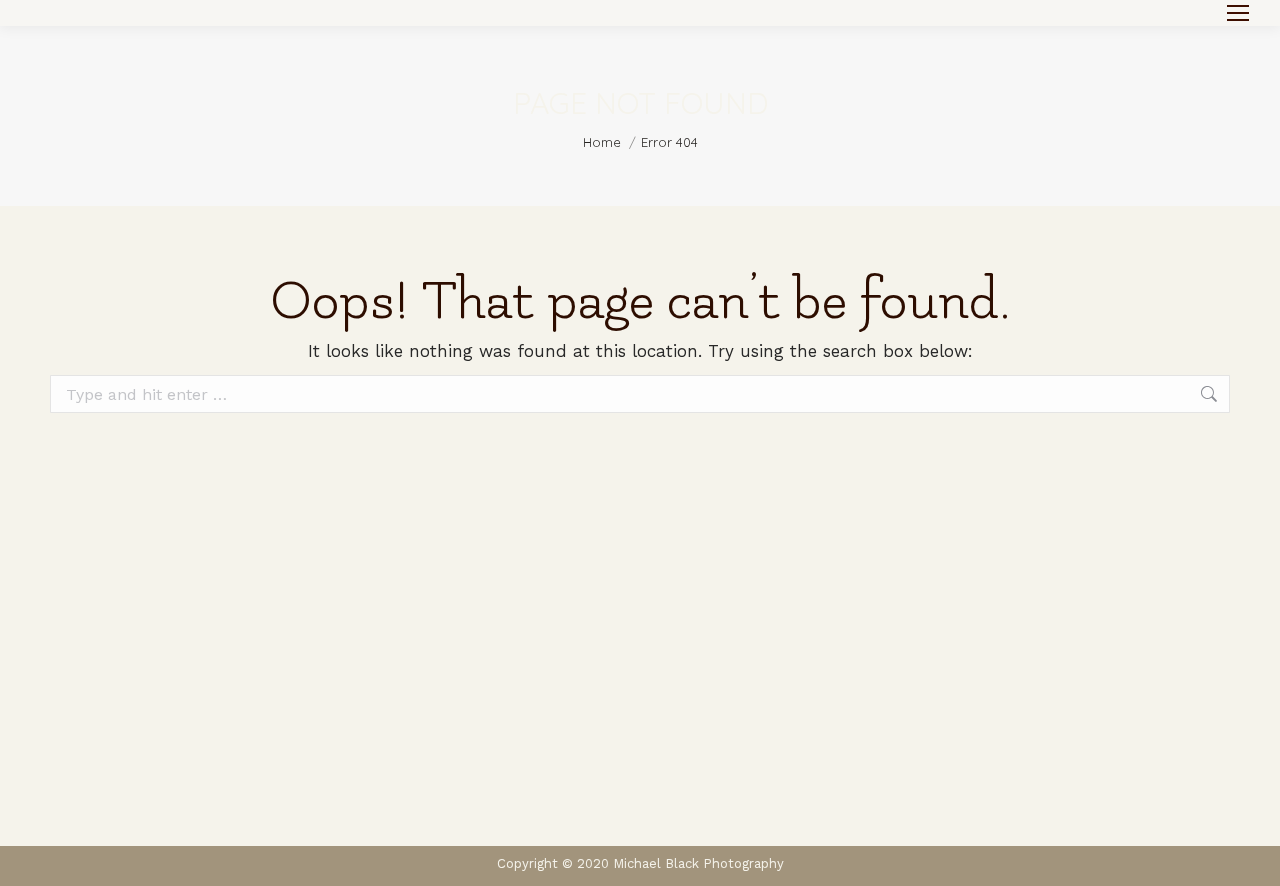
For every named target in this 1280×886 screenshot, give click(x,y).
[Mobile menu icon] (1238, 13)
